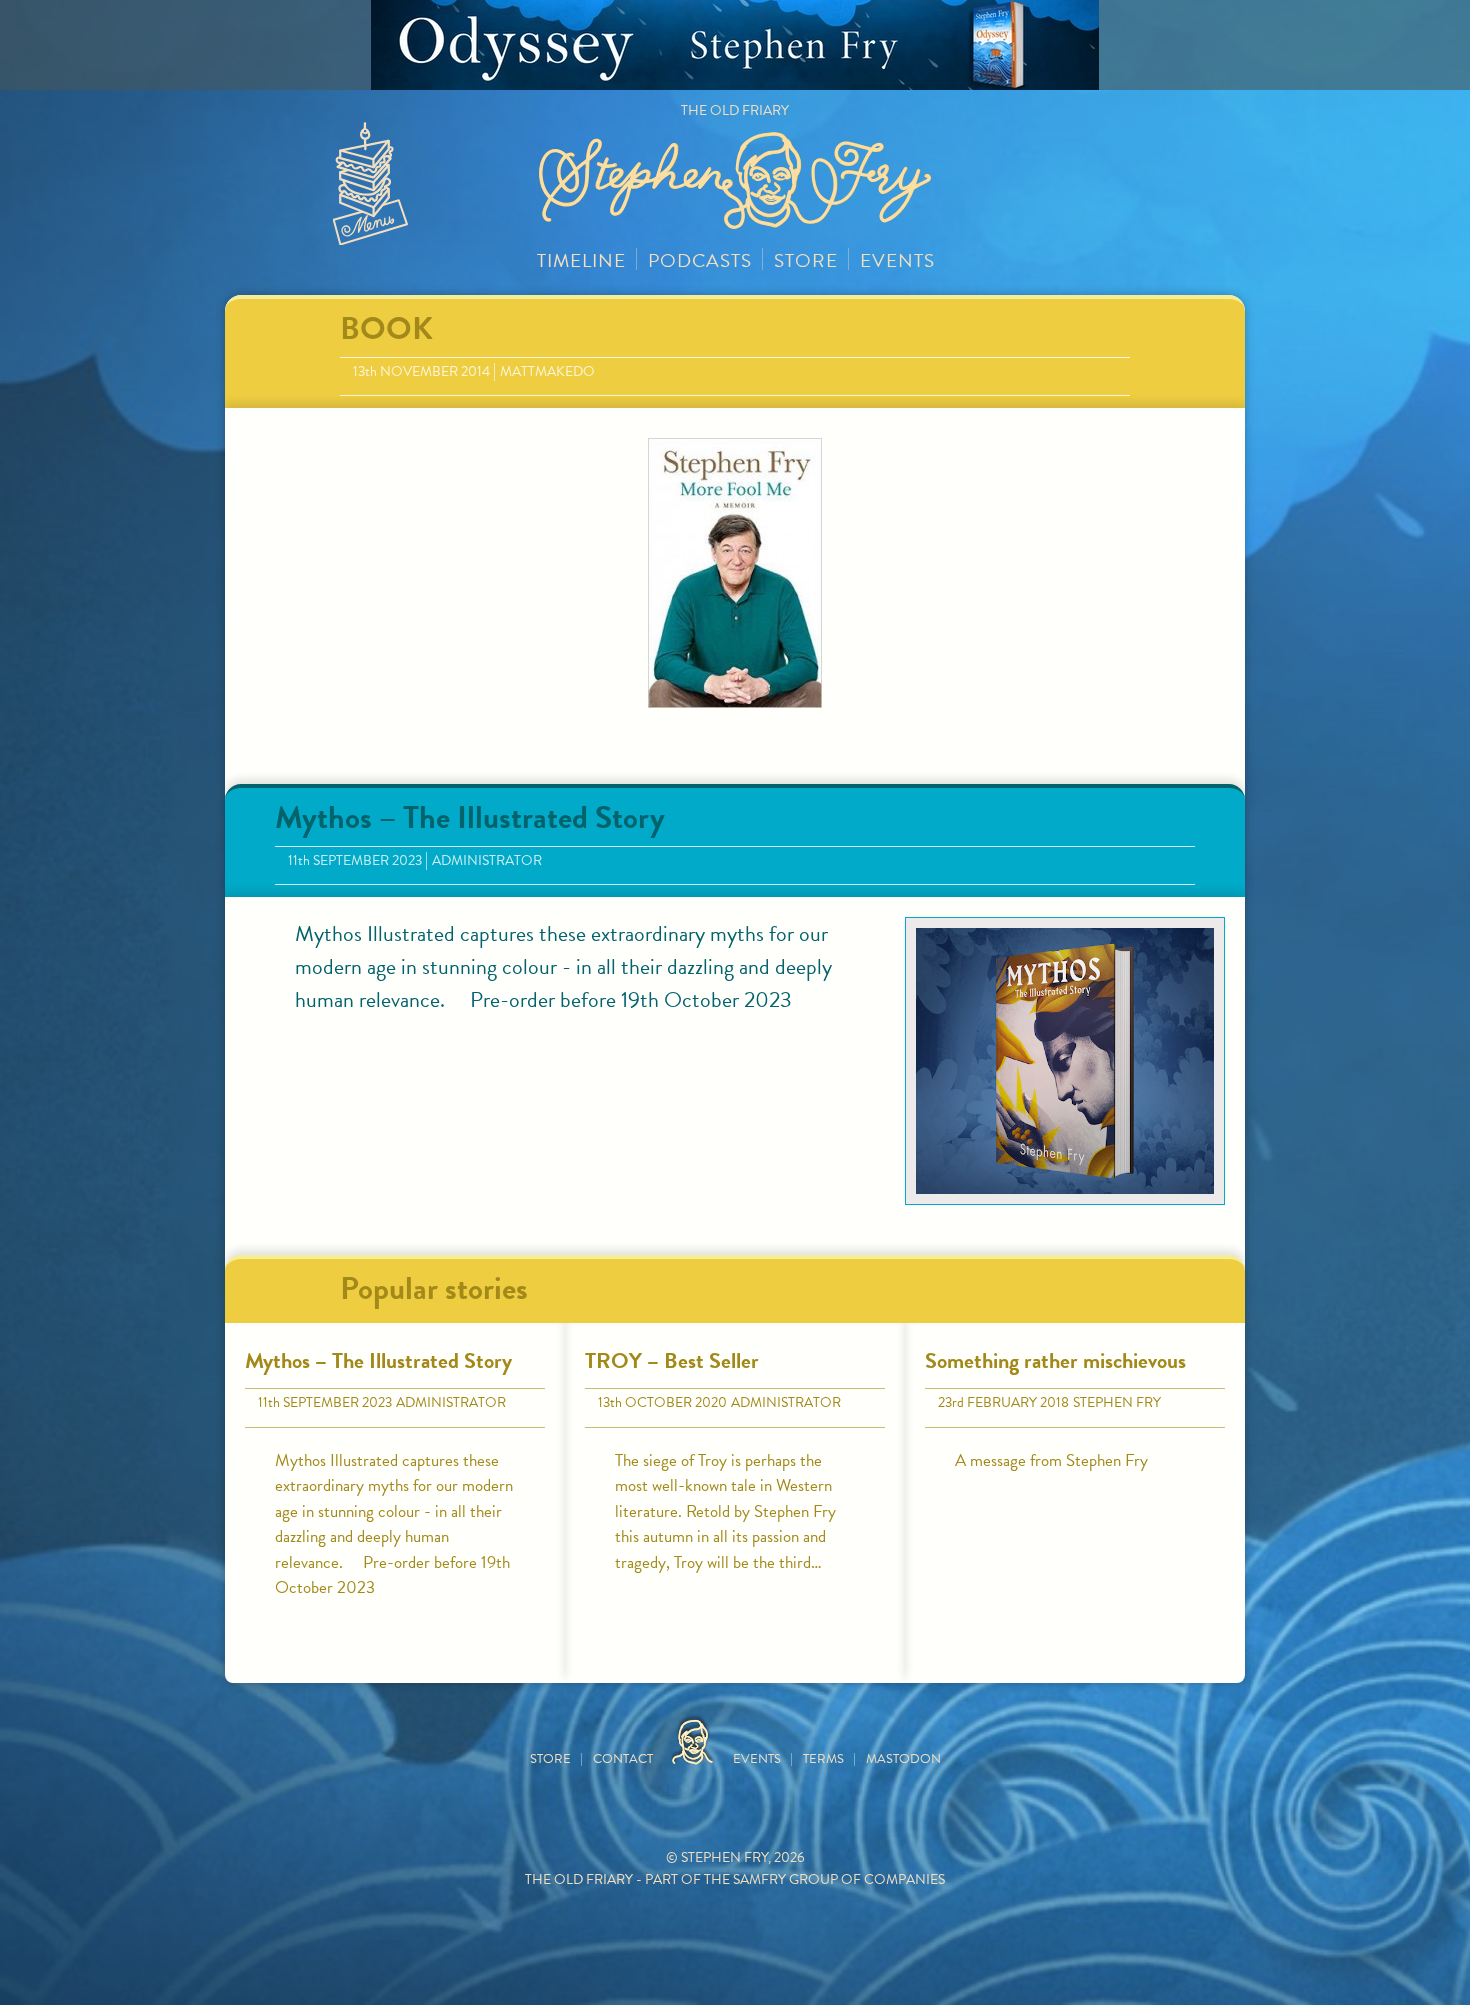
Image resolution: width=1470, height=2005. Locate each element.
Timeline (581, 260)
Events (897, 260)
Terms (823, 1759)
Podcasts (700, 260)
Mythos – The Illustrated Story (470, 817)
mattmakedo (547, 371)
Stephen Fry (1117, 1402)
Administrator (487, 860)
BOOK (386, 328)
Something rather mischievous (1055, 1360)
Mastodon (903, 1759)
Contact (623, 1759)
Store (806, 260)
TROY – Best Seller (672, 1360)
